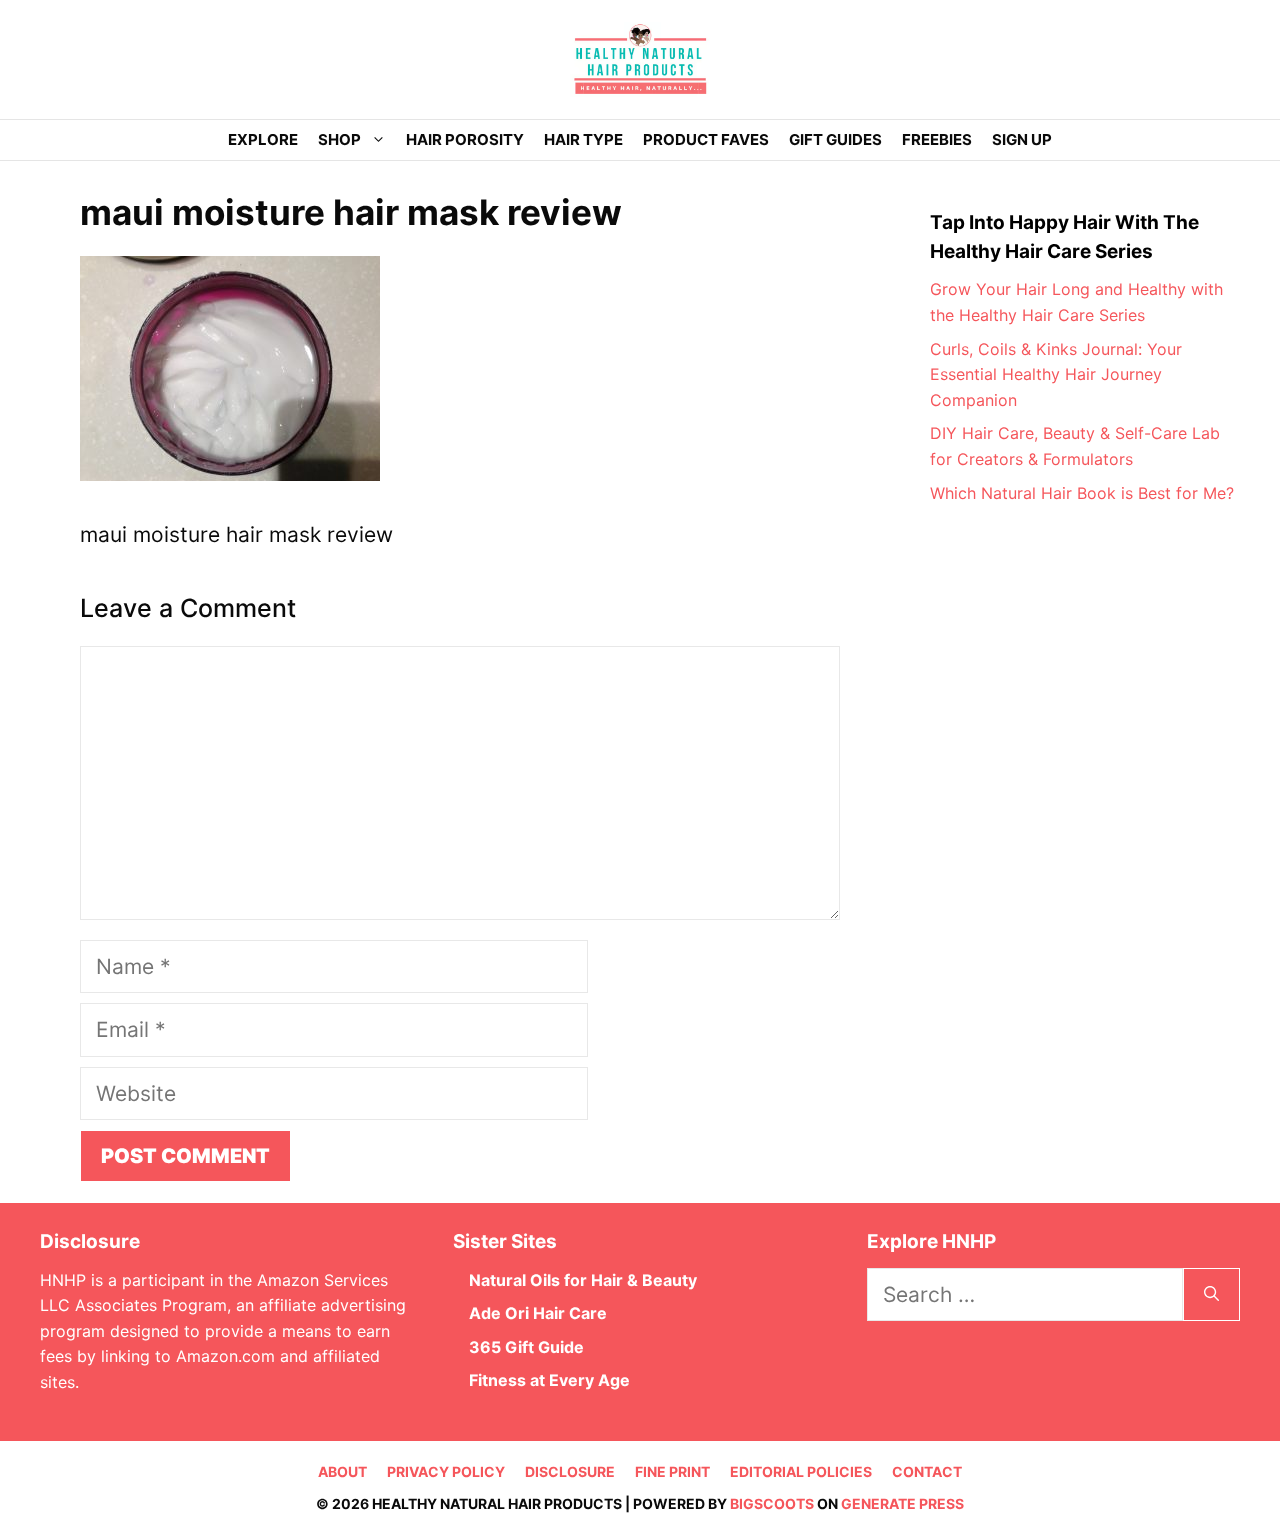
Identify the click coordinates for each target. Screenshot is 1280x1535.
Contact (927, 1471)
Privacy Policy (446, 1471)
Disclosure (570, 1471)
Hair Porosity (465, 139)
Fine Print (672, 1471)
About (342, 1471)
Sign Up (1022, 139)
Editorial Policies (801, 1471)
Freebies (937, 139)
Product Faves (706, 139)
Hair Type (583, 139)
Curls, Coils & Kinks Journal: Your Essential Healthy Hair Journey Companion (1056, 374)
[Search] (1211, 1295)
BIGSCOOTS (772, 1503)
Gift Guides (835, 139)
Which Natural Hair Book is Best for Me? (1082, 493)
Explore (263, 139)
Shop (339, 139)
